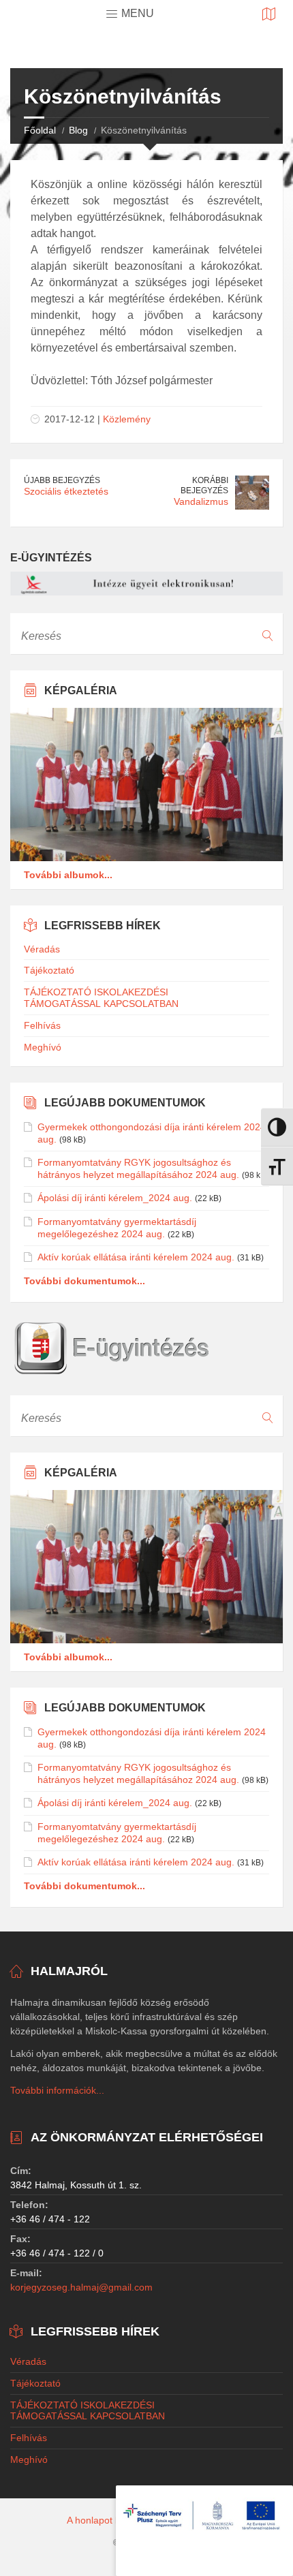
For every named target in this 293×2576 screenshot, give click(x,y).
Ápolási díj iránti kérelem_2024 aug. (115, 1198)
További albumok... (68, 875)
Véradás (42, 949)
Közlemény (127, 419)
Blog (78, 130)
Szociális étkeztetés (66, 491)
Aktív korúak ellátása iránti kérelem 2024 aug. (136, 1257)
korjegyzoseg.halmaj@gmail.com (81, 2287)
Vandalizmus (201, 501)
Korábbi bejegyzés (204, 485)
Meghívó (43, 1047)
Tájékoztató (49, 970)
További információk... (57, 2090)
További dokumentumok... (84, 1281)
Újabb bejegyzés (62, 480)
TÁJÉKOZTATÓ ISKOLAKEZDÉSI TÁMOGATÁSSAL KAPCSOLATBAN (101, 998)
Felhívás (42, 1025)
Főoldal (40, 130)
